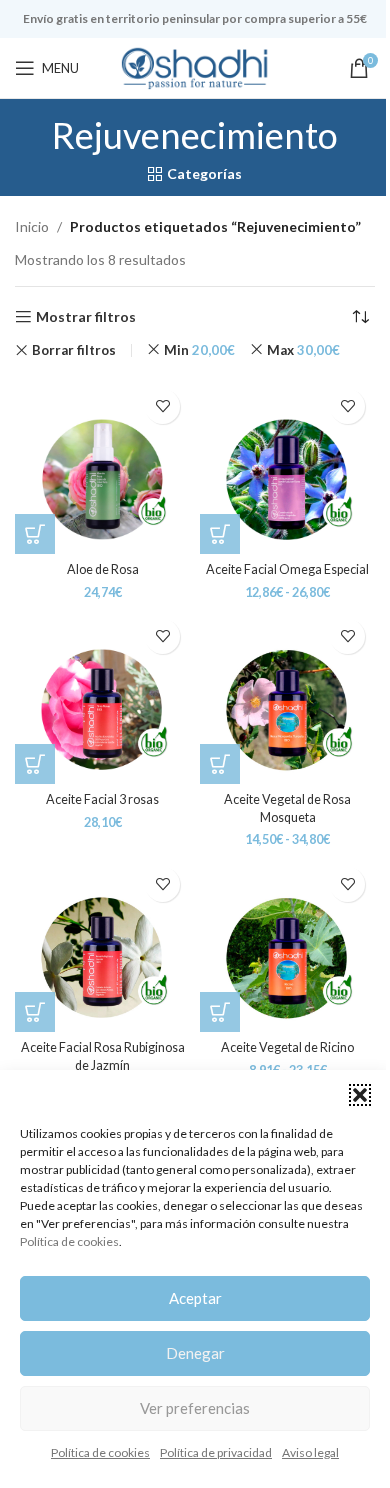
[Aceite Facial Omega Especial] (287, 466)
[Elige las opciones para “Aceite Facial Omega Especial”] (220, 534)
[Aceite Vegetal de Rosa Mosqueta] (287, 696)
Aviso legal (310, 1452)
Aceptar (195, 1298)
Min (199, 350)
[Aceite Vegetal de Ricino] (287, 944)
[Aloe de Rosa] (102, 466)
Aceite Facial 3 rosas (102, 799)
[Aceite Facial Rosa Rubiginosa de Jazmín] (102, 944)
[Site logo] (195, 66)
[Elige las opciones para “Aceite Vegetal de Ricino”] (220, 1012)
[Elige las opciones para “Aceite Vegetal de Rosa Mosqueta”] (220, 764)
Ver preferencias (195, 1408)
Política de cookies (69, 1241)
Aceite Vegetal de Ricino (287, 1047)
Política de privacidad (216, 1452)
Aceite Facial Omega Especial (287, 569)
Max (303, 350)
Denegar (195, 1353)
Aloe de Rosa (103, 569)
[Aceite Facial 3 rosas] (102, 696)
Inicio (32, 226)
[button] (360, 1095)
